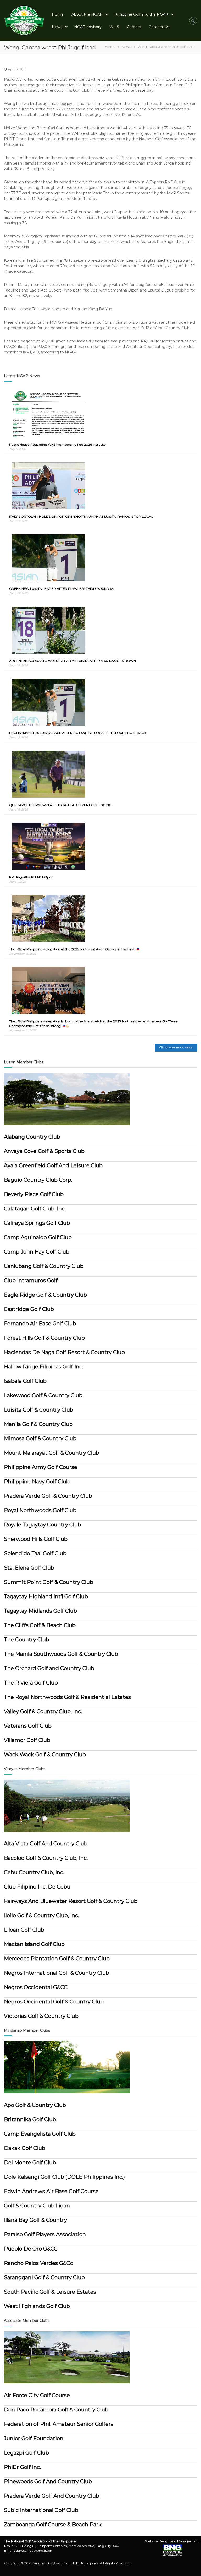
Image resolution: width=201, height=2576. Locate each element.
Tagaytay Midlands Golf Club (40, 1611)
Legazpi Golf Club (26, 2453)
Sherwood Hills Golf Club (36, 1539)
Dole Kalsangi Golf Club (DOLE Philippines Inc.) (64, 2177)
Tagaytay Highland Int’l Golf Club (46, 1596)
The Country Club (27, 1640)
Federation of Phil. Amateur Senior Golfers (59, 2424)
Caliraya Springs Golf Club (37, 1223)
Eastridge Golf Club (29, 1309)
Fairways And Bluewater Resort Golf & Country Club (71, 1901)
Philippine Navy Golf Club (37, 1482)
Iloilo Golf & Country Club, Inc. (41, 1915)
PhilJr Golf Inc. (22, 2467)
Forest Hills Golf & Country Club (44, 1338)
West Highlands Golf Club (37, 2306)
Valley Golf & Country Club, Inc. (43, 1711)
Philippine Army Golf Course (41, 1467)
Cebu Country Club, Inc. (34, 1872)
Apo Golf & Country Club (35, 2105)
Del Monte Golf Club (30, 2163)
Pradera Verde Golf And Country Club (52, 2496)
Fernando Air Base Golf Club (40, 1324)
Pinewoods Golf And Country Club (48, 2481)
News (126, 47)
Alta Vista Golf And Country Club (46, 1844)
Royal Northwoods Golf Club (40, 1510)
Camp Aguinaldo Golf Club (38, 1237)
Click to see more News (176, 1047)
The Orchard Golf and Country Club (49, 1668)
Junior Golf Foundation (34, 2438)
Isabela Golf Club (25, 1381)
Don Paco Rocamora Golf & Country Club (56, 2410)
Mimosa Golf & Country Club (40, 1438)
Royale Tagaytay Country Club (43, 1525)
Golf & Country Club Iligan (37, 2206)
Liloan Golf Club (24, 1930)
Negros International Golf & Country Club (57, 1973)
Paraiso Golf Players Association (45, 2234)
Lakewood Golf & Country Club (43, 1395)
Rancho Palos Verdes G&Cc (38, 2263)
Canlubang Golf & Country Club (44, 1266)
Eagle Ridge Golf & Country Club (45, 1295)
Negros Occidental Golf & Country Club (54, 2002)
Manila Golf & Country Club (38, 1424)
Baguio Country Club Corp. (38, 1180)
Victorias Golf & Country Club (41, 2016)
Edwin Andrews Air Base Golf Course (51, 2191)
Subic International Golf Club (41, 2510)
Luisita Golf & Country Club (39, 1410)
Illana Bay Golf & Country (35, 2220)
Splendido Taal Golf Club (35, 1553)
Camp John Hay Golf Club (37, 1252)
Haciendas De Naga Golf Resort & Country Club (64, 1352)
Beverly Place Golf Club (34, 1194)
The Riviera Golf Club (31, 1683)
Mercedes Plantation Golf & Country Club (57, 1959)
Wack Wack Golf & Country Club (45, 1755)
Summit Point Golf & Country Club (49, 1582)
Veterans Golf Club (28, 1726)
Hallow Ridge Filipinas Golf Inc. (44, 1367)
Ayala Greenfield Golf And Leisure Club (53, 1165)
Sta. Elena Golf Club (29, 1568)
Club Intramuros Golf (31, 1280)
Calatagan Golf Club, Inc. (35, 1209)
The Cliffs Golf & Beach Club (40, 1625)
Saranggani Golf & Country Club (44, 2277)
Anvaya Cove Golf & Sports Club (44, 1151)
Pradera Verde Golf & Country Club (48, 1496)
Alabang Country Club (32, 1137)
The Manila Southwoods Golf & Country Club (61, 1654)
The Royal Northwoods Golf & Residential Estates (67, 1697)
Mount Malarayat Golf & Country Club (52, 1453)
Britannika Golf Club (30, 2119)
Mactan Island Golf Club (34, 1944)
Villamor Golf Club (27, 1740)
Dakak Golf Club (25, 2148)
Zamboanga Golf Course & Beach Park (53, 2525)
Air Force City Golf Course (37, 2395)
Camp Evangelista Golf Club (40, 2134)
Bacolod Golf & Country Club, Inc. (46, 1858)
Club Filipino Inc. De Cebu (37, 1887)
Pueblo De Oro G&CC (31, 2249)
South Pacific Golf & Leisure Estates (50, 2292)
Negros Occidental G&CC (36, 1987)
